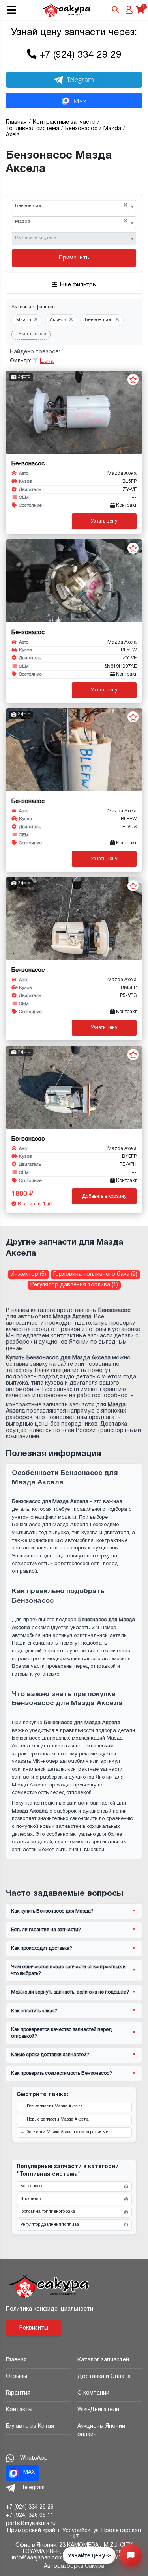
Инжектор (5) (28, 1274)
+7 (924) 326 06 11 (30, 2515)
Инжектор (74, 2199)
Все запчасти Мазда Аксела (55, 2107)
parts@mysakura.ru (31, 2524)
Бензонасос (74, 2186)
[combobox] (74, 207)
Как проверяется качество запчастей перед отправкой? (61, 2033)
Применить (74, 258)
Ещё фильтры (78, 285)
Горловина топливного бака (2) (95, 1274)
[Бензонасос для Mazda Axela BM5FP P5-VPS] (74, 918)
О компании (93, 2393)
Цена (47, 361)
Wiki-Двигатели (98, 2410)
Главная (16, 2360)
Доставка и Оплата (104, 2377)
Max (80, 101)
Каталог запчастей (103, 2360)
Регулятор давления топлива (74, 2225)
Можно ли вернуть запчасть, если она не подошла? (70, 1992)
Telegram (80, 79)
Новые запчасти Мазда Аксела (58, 2120)
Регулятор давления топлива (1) (74, 1285)
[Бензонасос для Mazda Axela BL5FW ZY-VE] (74, 581)
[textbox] (71, 238)
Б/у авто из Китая (30, 2426)
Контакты (19, 2410)
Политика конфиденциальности (50, 2309)
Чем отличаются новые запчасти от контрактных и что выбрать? (68, 1970)
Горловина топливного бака (74, 2212)
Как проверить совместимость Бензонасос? (62, 2073)
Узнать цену (104, 521)
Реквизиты (34, 2328)
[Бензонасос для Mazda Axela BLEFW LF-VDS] (74, 750)
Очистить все (31, 334)
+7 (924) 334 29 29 (81, 55)
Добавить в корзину (104, 1196)
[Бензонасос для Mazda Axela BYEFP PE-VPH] (74, 1087)
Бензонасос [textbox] (71, 206)
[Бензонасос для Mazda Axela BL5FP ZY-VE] (74, 412)
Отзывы (17, 2377)
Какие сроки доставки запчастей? (50, 2055)
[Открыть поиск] (116, 10)
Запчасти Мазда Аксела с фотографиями (68, 2132)
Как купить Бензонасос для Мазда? (52, 1911)
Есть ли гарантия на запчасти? (46, 1930)
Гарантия (18, 2393)
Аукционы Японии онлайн (101, 2430)
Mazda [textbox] (71, 221)
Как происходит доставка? (42, 1948)
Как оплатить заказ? (34, 2011)
